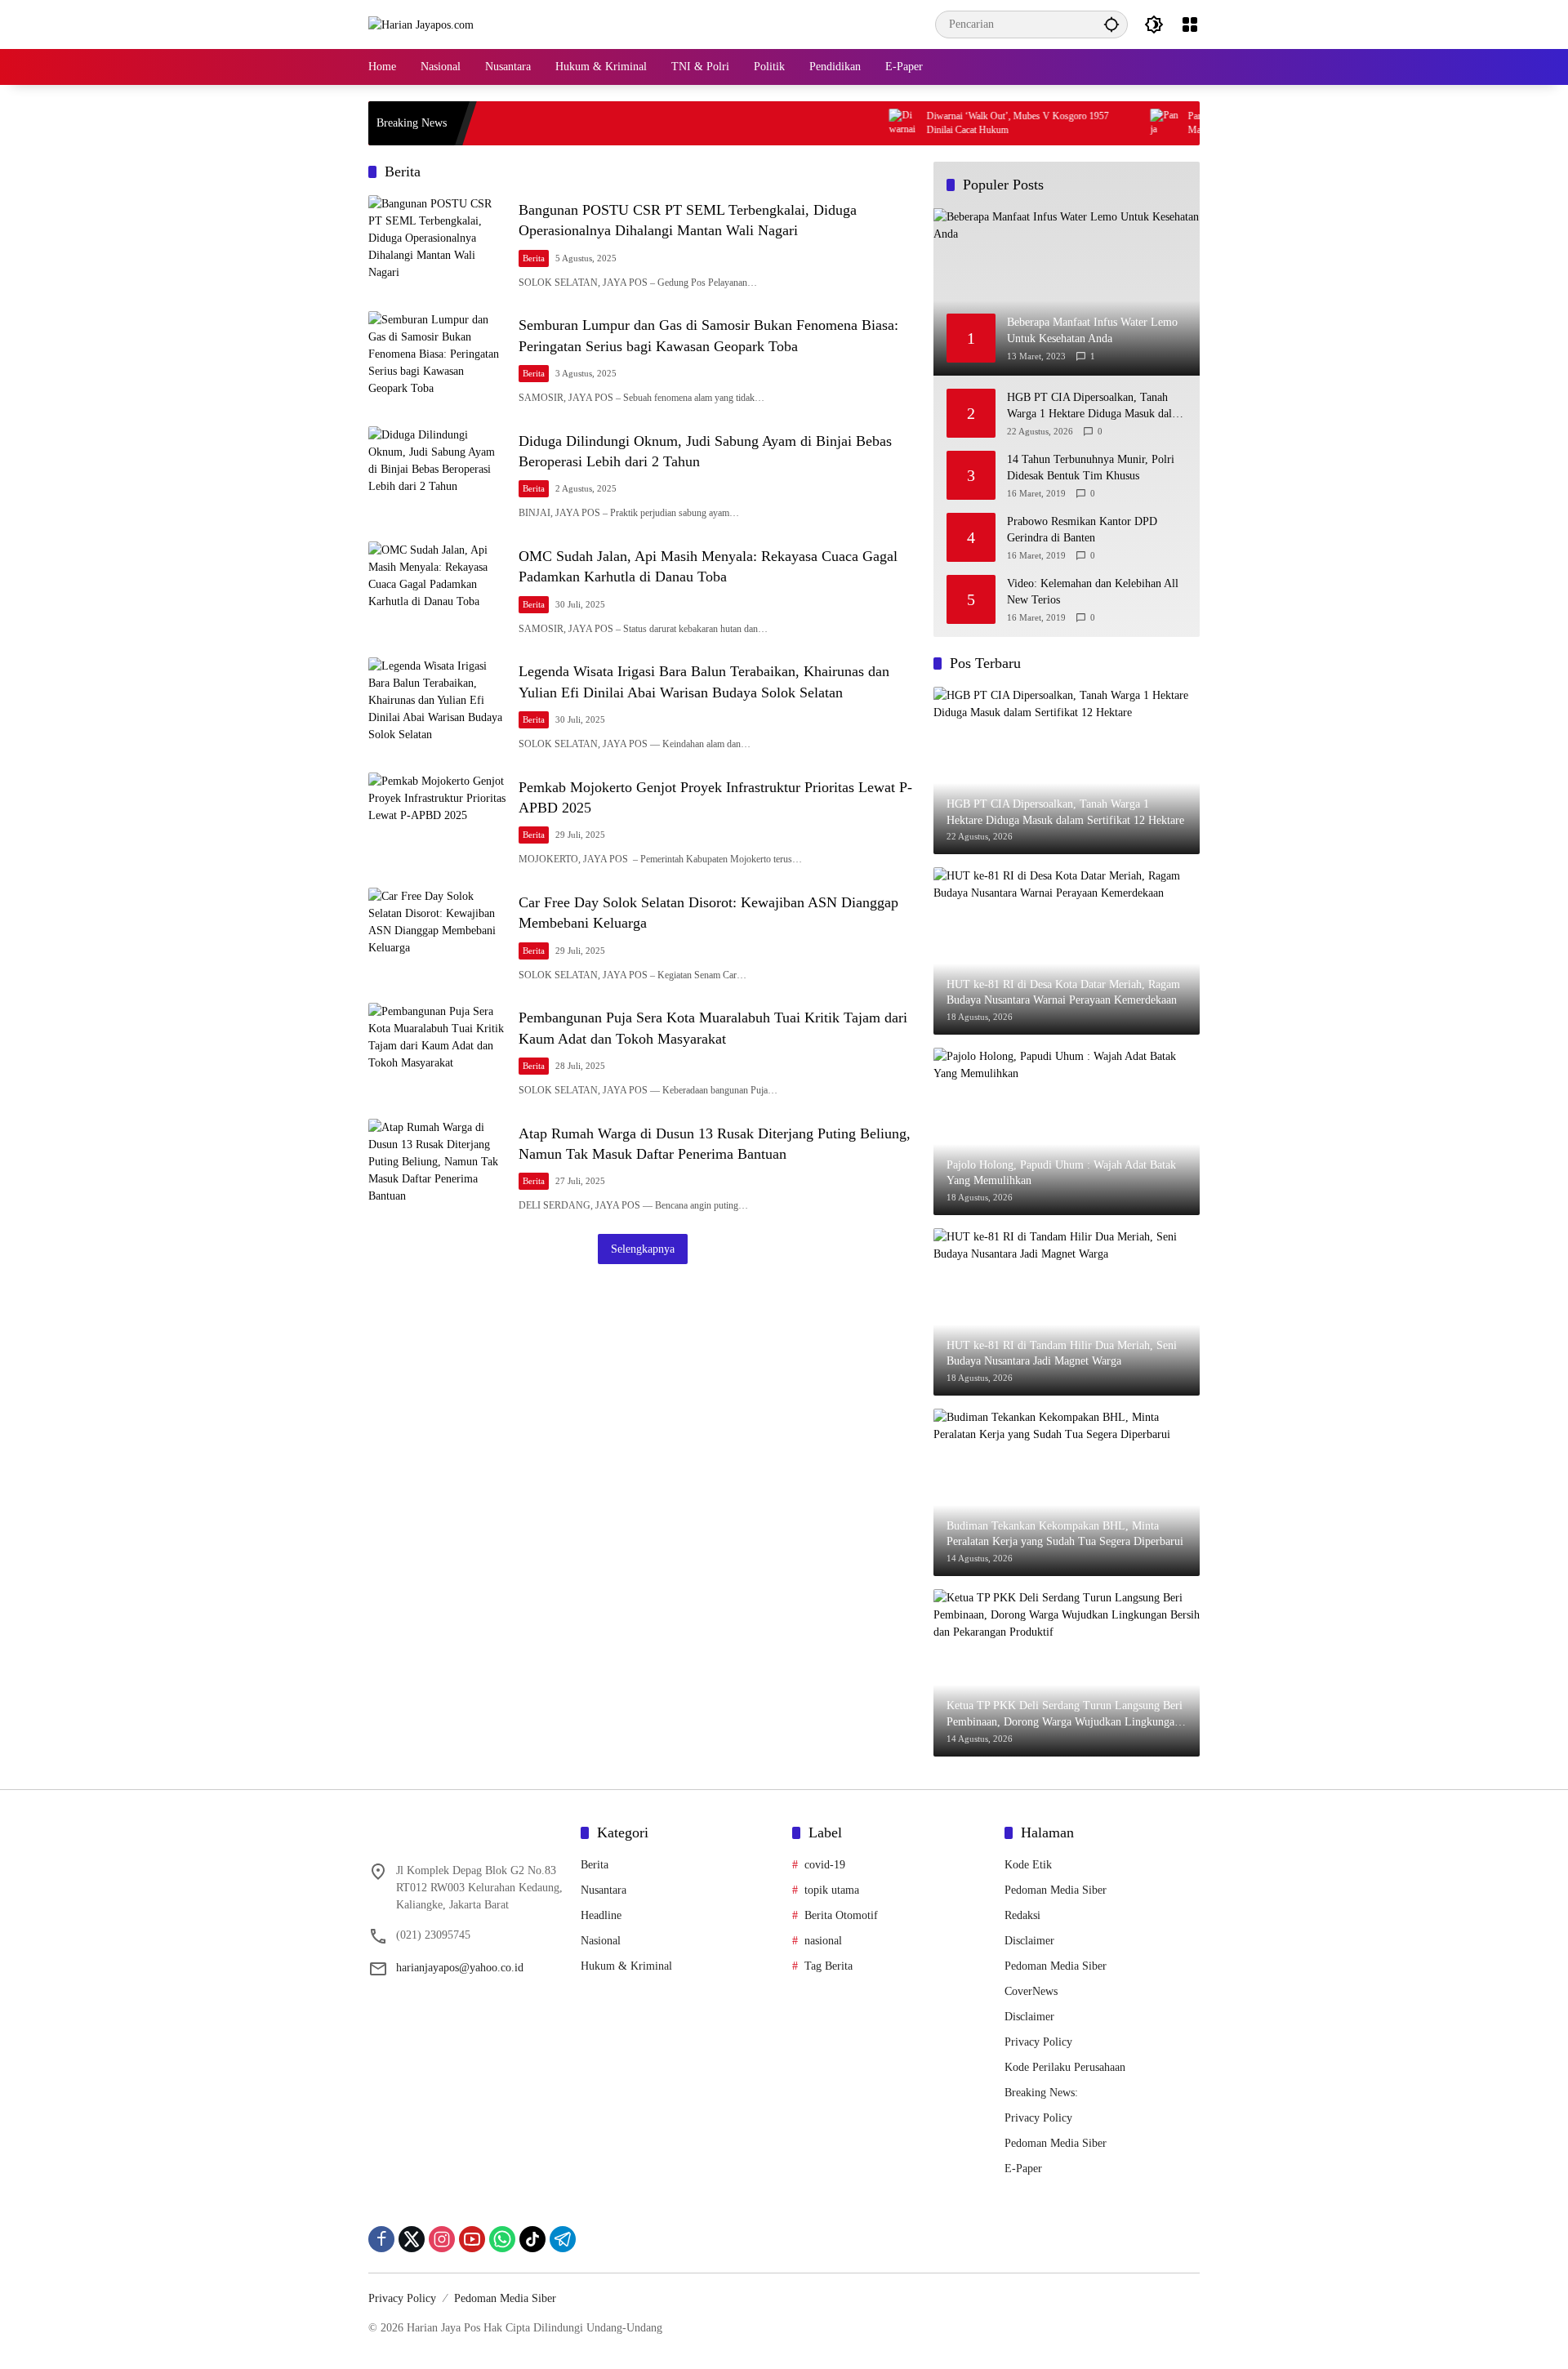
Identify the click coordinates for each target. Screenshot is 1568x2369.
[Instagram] (442, 2239)
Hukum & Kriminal (626, 1966)
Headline (601, 1915)
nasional (823, 1941)
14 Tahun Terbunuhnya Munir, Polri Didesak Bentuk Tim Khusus (1091, 468)
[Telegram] (563, 2239)
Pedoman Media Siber (1056, 1890)
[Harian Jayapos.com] (421, 24)
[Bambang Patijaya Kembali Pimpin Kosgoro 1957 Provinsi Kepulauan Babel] (1055, 123)
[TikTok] (532, 2239)
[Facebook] (381, 2239)
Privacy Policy (1038, 2042)
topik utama (832, 1890)
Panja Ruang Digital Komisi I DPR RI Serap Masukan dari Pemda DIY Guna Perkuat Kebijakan (916, 123)
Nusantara (604, 1890)
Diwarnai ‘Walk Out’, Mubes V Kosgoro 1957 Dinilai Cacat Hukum (646, 123)
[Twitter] (412, 2239)
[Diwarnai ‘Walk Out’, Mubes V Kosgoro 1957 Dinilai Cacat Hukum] (532, 123)
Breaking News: (1041, 2093)
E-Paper (1023, 2169)
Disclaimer (1029, 1941)
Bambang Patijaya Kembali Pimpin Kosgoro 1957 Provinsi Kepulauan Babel (1175, 123)
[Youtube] (472, 2239)
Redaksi (1022, 1915)
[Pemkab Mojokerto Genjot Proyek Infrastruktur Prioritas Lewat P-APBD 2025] (437, 822)
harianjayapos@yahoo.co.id (460, 1968)
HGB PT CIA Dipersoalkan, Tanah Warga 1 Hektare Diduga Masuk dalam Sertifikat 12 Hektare (1096, 406)
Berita (534, 258)
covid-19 (825, 1865)
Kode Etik (1028, 1865)
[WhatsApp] (502, 2239)
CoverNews (1031, 1991)
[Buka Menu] (1190, 24)
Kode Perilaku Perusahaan (1065, 2067)
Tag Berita (829, 1966)
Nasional (601, 1941)
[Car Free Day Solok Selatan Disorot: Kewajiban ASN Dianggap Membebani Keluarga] (437, 937)
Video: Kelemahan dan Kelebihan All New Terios (1093, 592)
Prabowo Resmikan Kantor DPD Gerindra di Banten (1082, 530)
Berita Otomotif (841, 1915)
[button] (1111, 24)
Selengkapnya (643, 1249)
